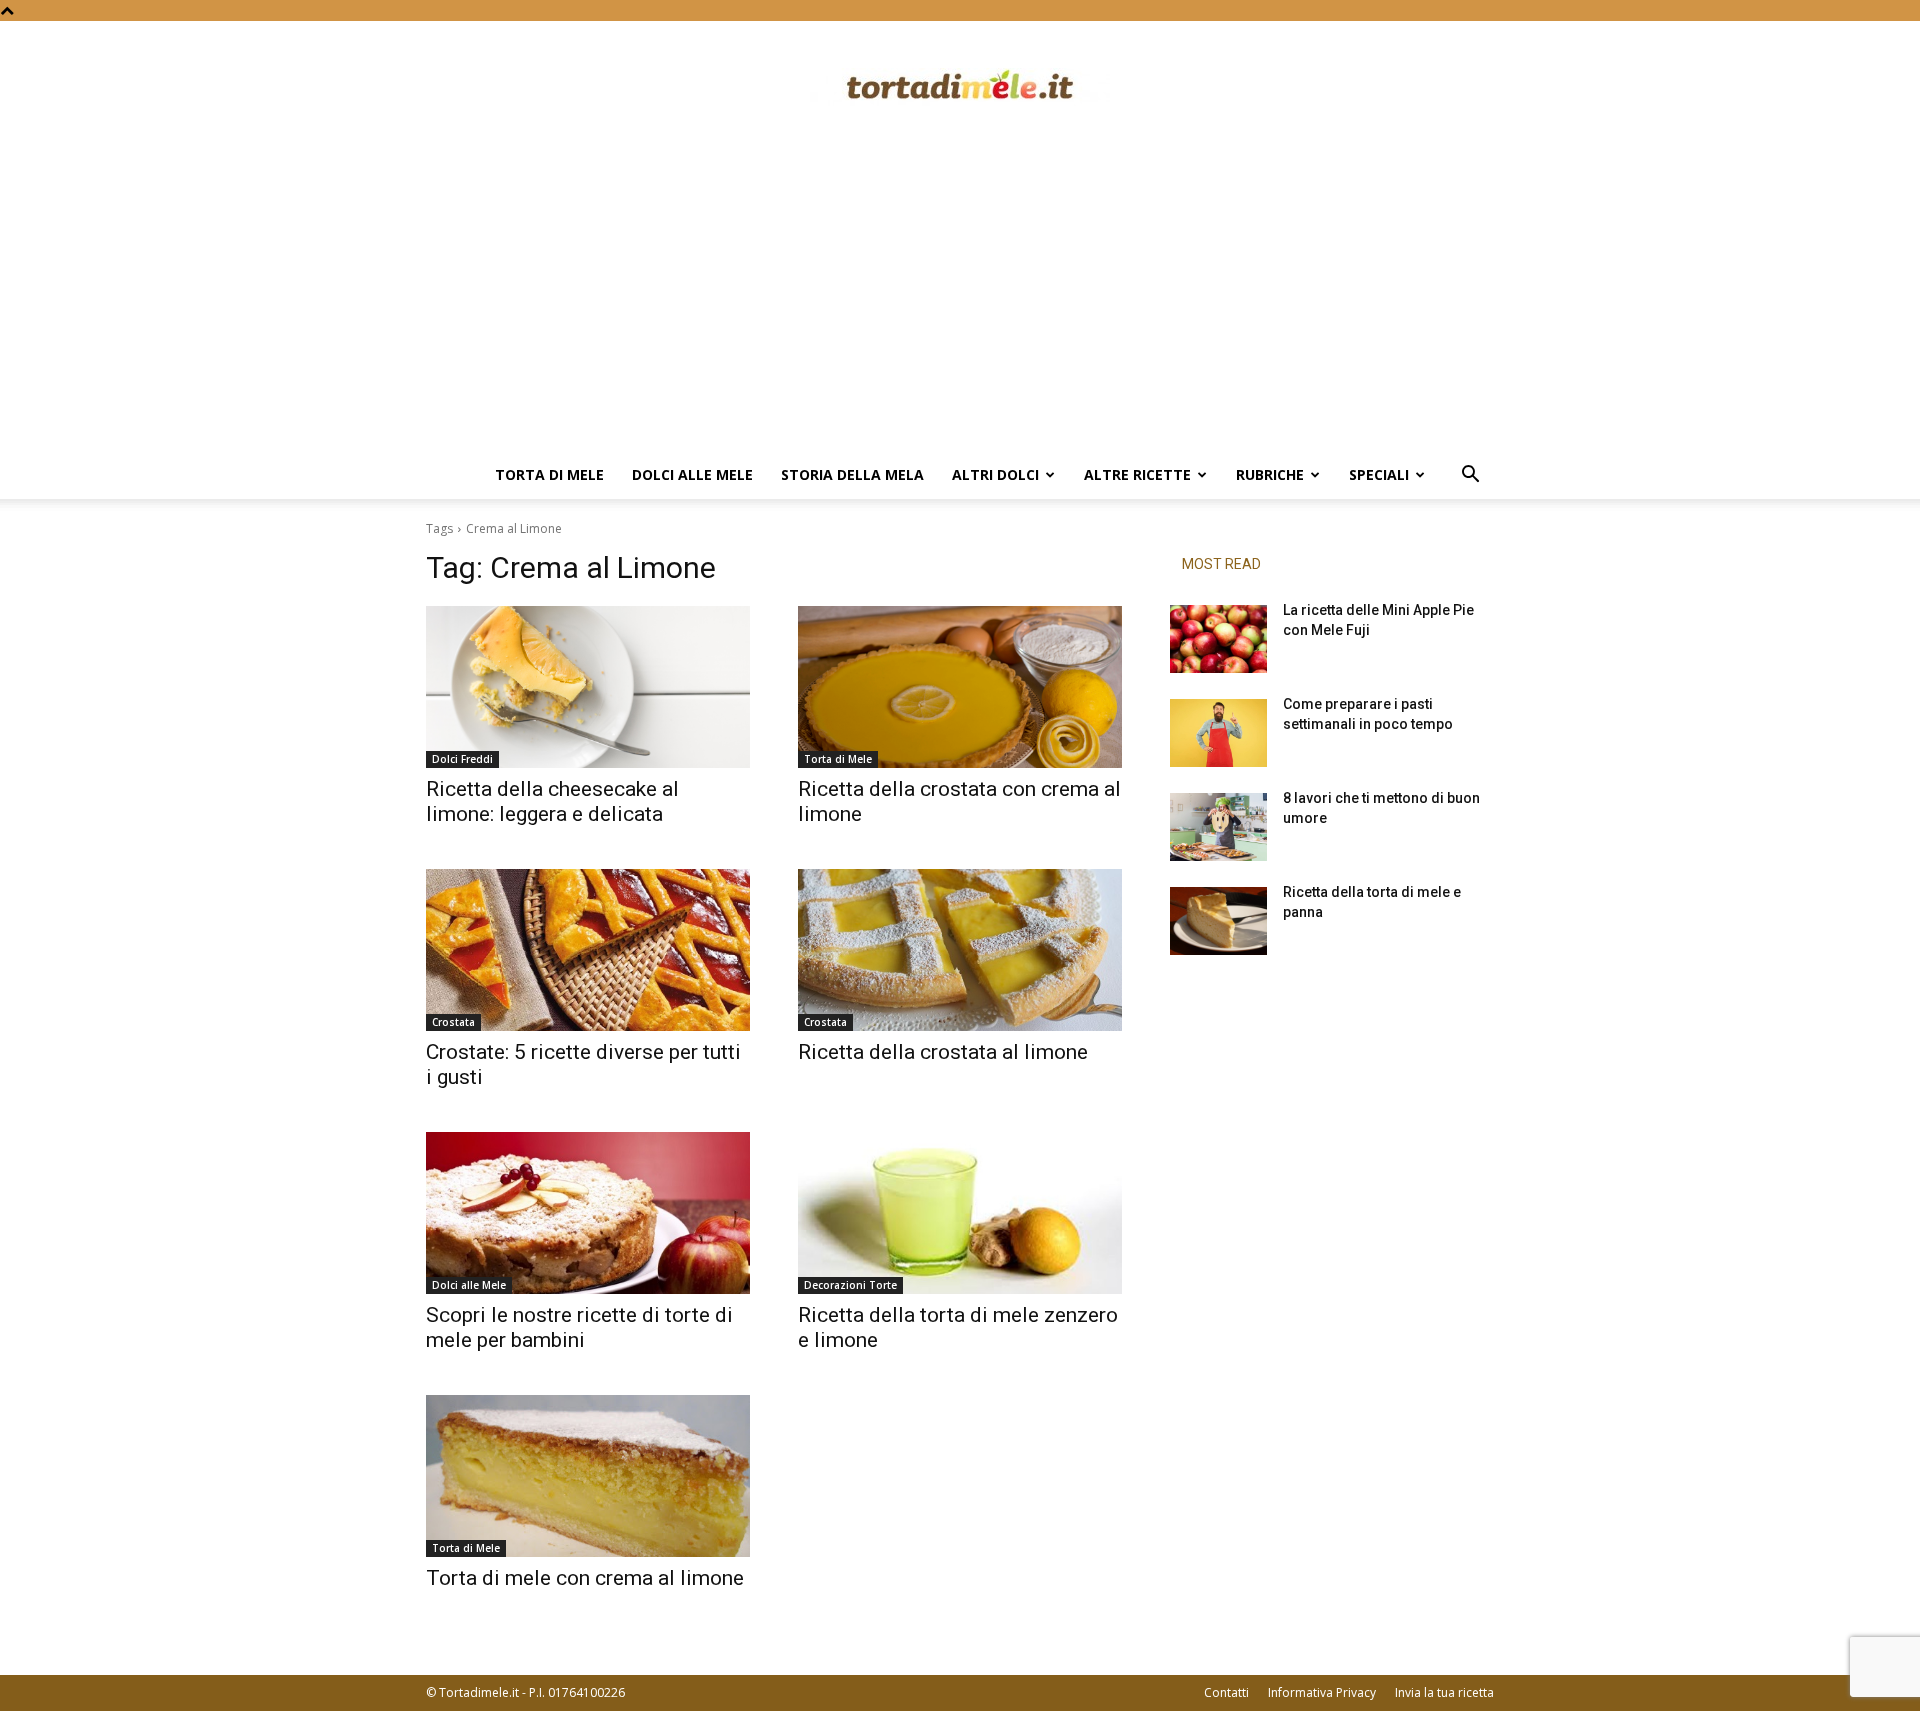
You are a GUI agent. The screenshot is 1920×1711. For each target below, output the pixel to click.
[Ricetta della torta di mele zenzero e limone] (960, 1213)
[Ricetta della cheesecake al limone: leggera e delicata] (588, 687)
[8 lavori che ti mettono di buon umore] (1218, 827)
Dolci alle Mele (692, 474)
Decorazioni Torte (850, 1285)
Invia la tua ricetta (1444, 1692)
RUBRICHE (1270, 474)
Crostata (453, 1022)
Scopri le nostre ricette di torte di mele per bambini (579, 1327)
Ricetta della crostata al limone (943, 1052)
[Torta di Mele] (960, 87)
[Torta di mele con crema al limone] (588, 1476)
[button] (1470, 476)
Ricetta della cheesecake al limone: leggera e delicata (552, 801)
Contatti (1226, 1692)
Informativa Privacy (1322, 1692)
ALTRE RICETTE (1137, 474)
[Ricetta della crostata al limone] (960, 950)
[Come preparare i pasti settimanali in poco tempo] (1218, 733)
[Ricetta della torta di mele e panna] (1218, 921)
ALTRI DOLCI (995, 474)
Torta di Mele (549, 474)
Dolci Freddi (462, 759)
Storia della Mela (852, 474)
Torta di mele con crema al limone (585, 1578)
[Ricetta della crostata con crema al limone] (960, 687)
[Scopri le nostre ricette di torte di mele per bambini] (588, 1213)
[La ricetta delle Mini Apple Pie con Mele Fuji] (1218, 639)
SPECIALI (1379, 474)
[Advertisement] (960, 301)
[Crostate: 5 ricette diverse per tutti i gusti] (588, 950)
